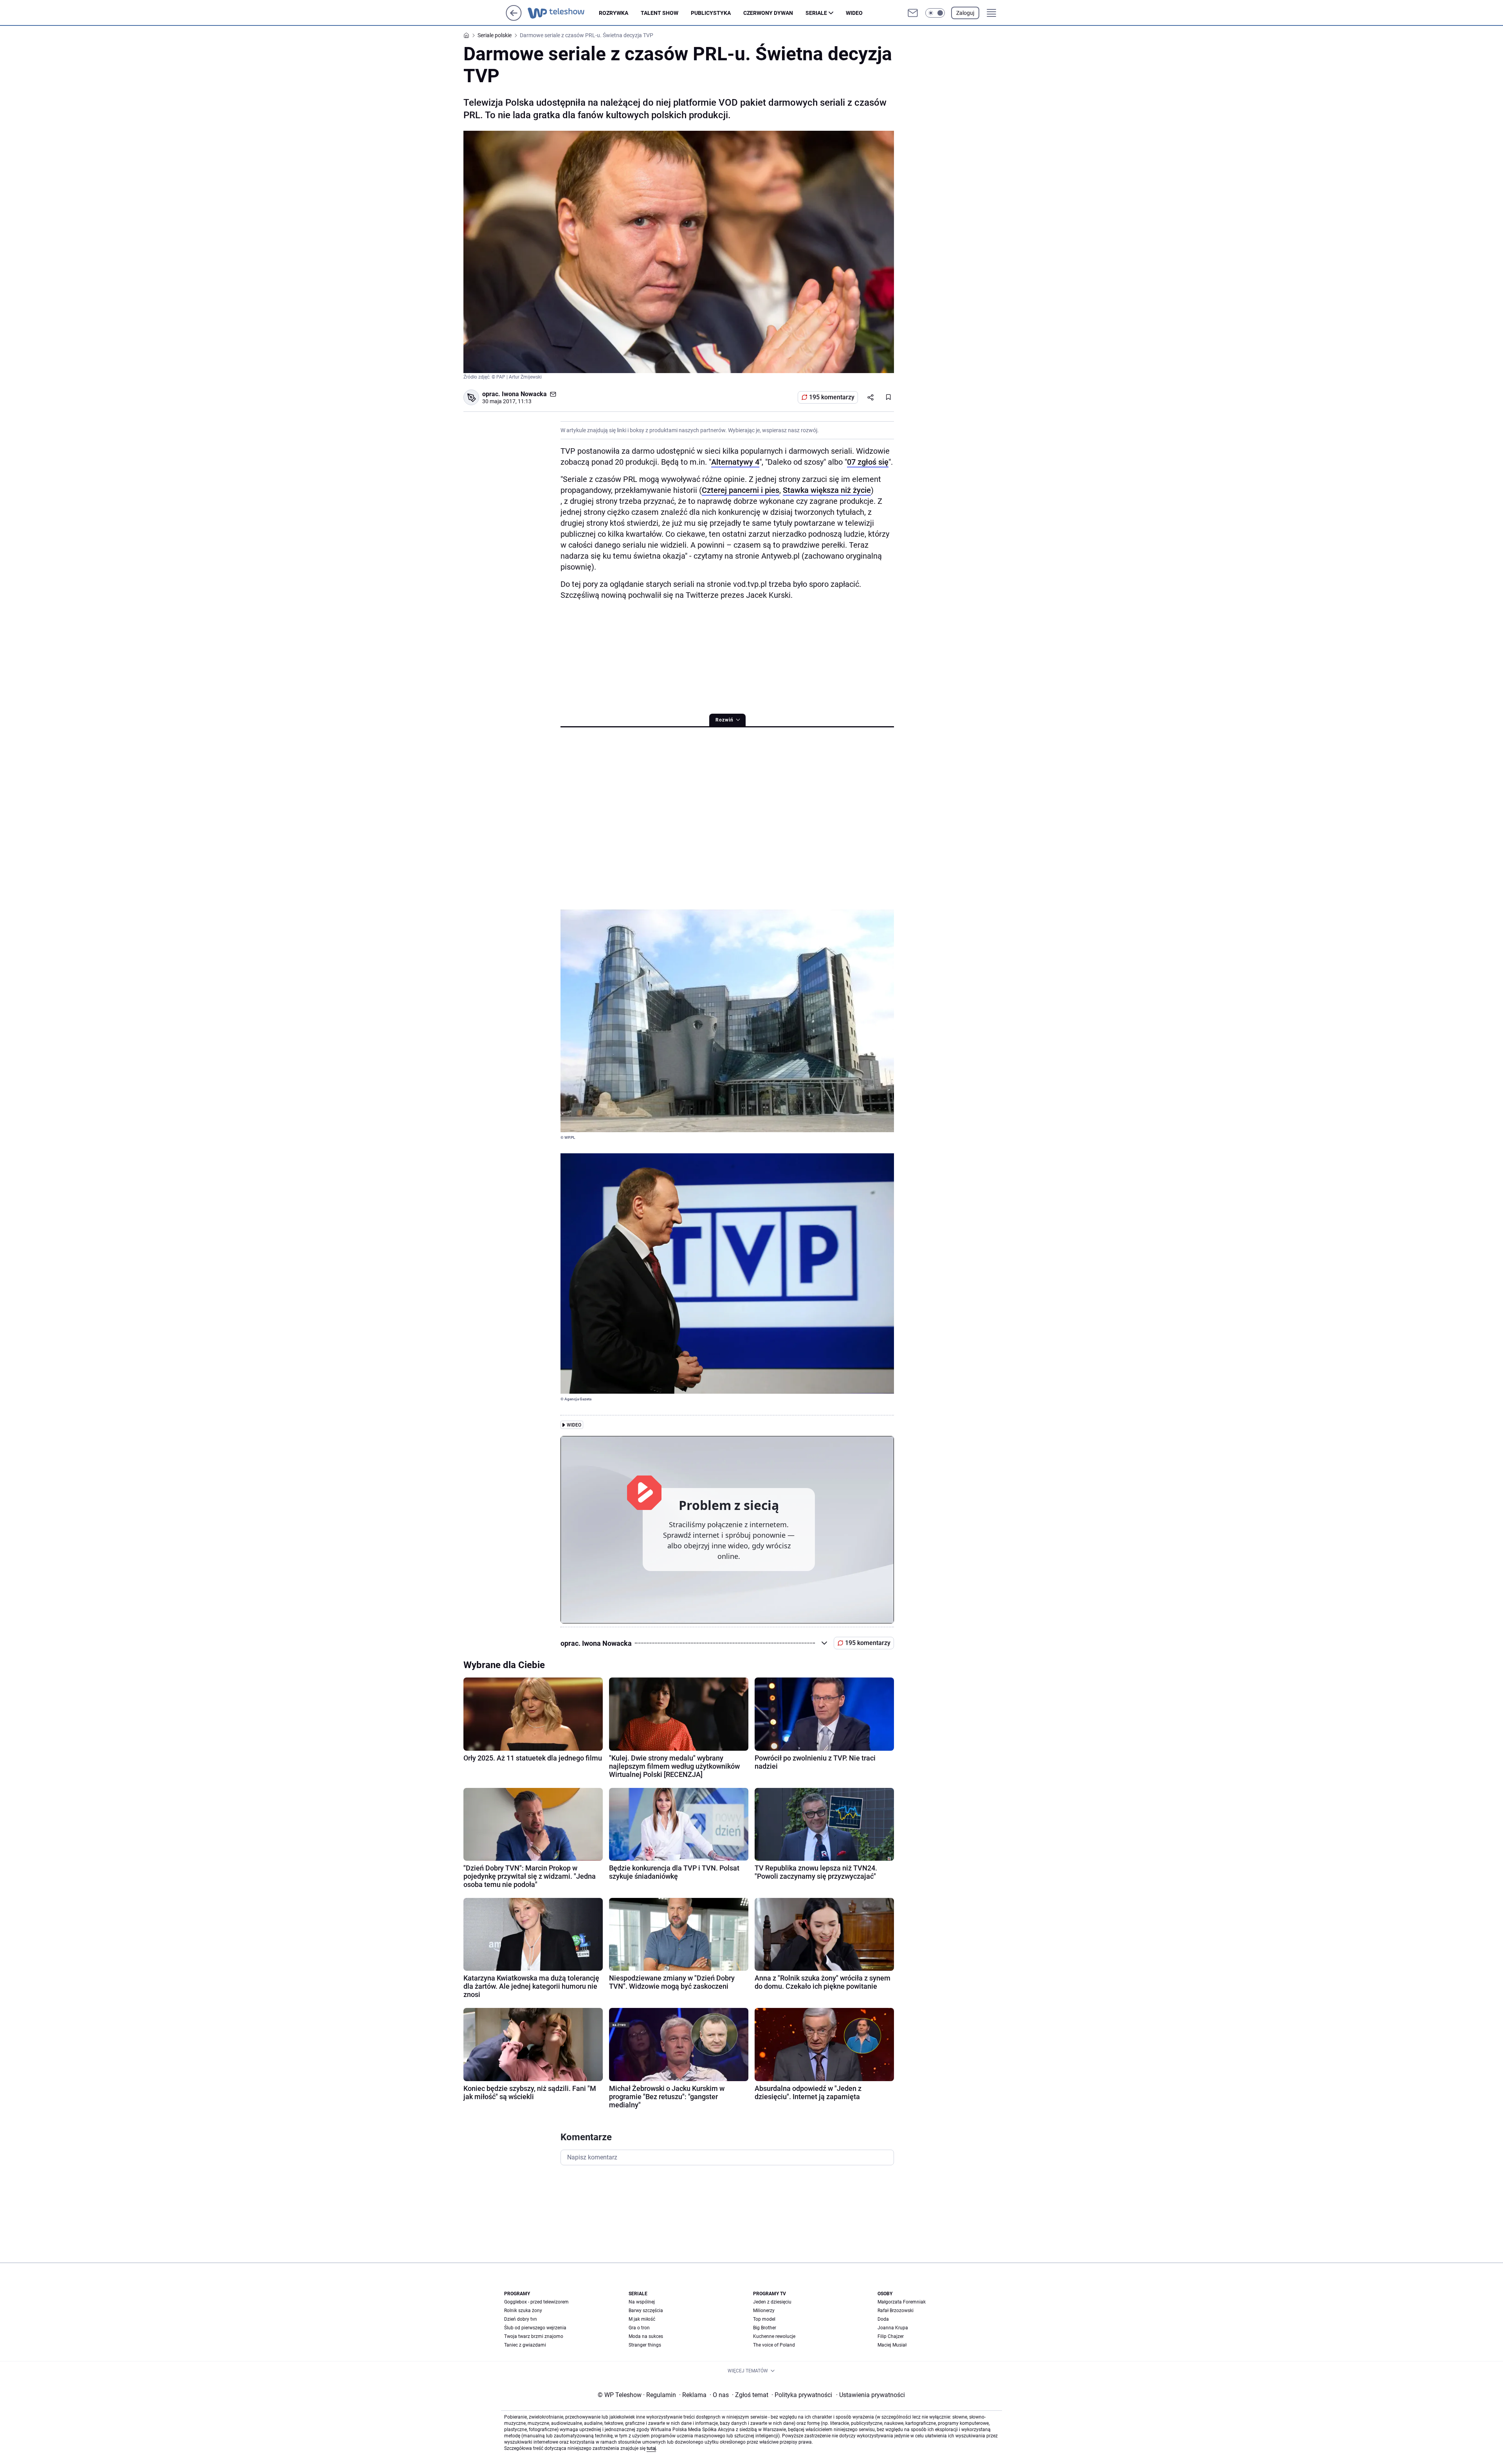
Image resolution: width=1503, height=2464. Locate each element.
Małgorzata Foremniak (902, 2302)
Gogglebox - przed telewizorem (536, 2302)
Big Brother (765, 2328)
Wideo (854, 13)
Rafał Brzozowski (896, 2311)
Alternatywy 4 (735, 462)
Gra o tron (639, 2328)
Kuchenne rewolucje (774, 2336)
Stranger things (645, 2345)
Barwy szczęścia (646, 2311)
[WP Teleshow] (563, 13)
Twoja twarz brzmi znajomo (534, 2336)
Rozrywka (614, 13)
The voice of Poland (774, 2345)
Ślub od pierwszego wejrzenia (535, 2328)
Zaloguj (965, 13)
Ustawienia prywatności (870, 2395)
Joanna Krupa (893, 2328)
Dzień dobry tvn (521, 2319)
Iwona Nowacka (524, 394)
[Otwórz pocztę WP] (913, 13)
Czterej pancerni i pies (741, 490)
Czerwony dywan (768, 13)
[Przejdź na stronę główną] (514, 19)
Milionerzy (764, 2311)
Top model (764, 2319)
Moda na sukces (646, 2336)
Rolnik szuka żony (523, 2311)
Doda (883, 2319)
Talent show (660, 13)
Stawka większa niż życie (827, 490)
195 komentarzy (832, 397)
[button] (935, 13)
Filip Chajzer (891, 2336)
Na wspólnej (642, 2302)
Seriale (816, 13)
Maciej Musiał (892, 2345)
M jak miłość (642, 2319)
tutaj (651, 2448)
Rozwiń (724, 720)
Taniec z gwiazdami (525, 2345)
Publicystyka (711, 13)
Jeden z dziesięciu (772, 2302)
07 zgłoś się (868, 462)
